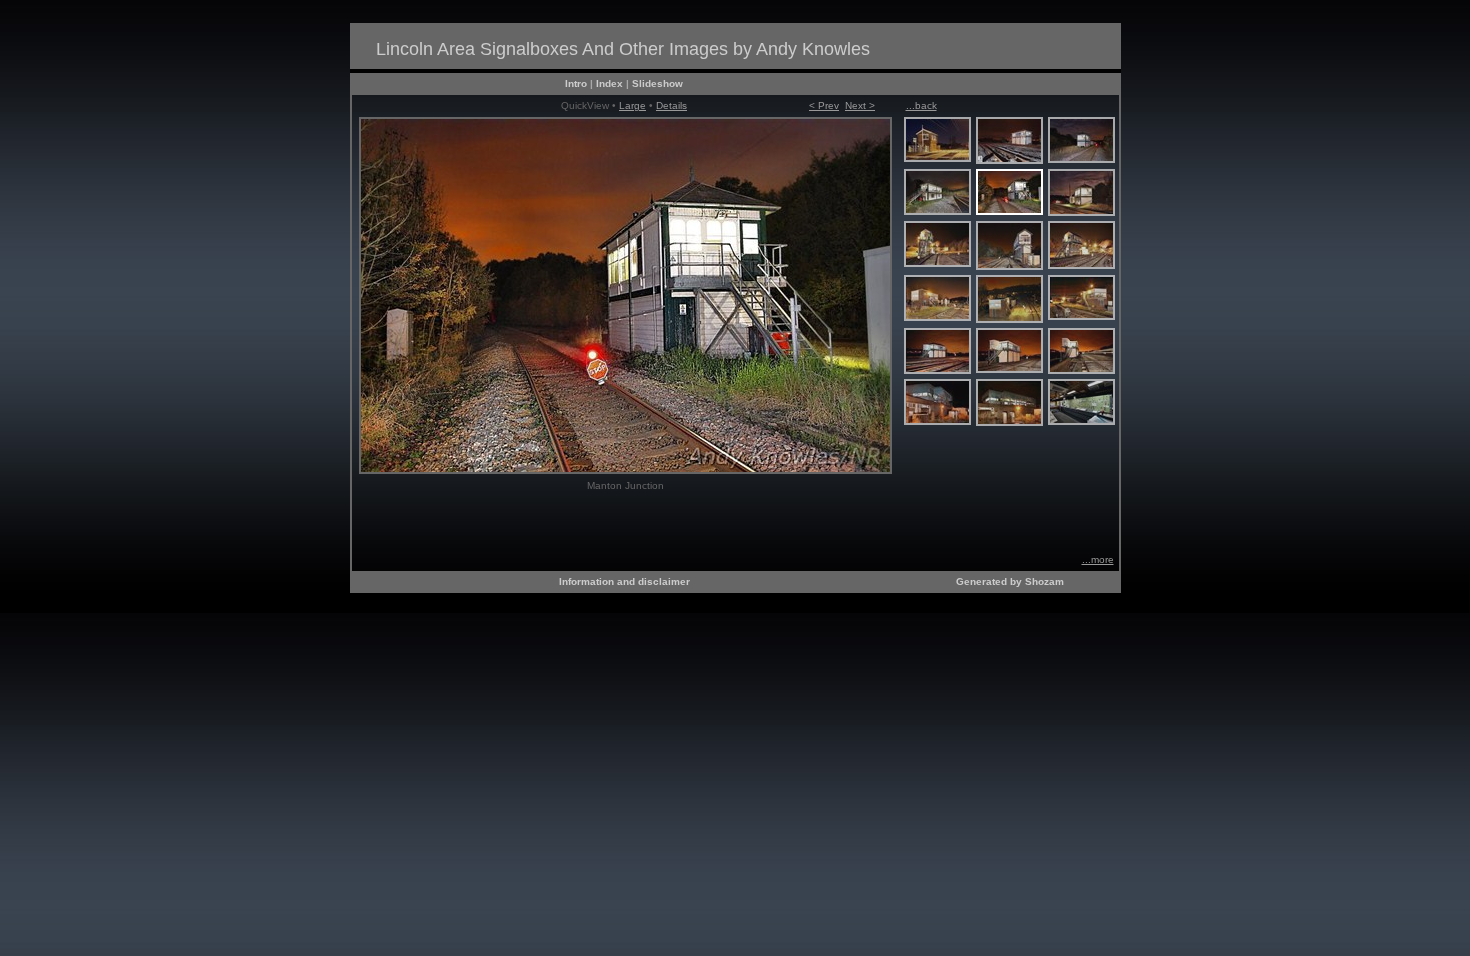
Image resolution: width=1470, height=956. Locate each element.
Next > (860, 105)
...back (921, 105)
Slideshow (657, 83)
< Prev (824, 105)
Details (671, 105)
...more (1098, 559)
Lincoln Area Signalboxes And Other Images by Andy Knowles (623, 49)
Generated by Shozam (1010, 581)
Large (632, 105)
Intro (576, 83)
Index (609, 83)
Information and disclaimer (624, 581)
